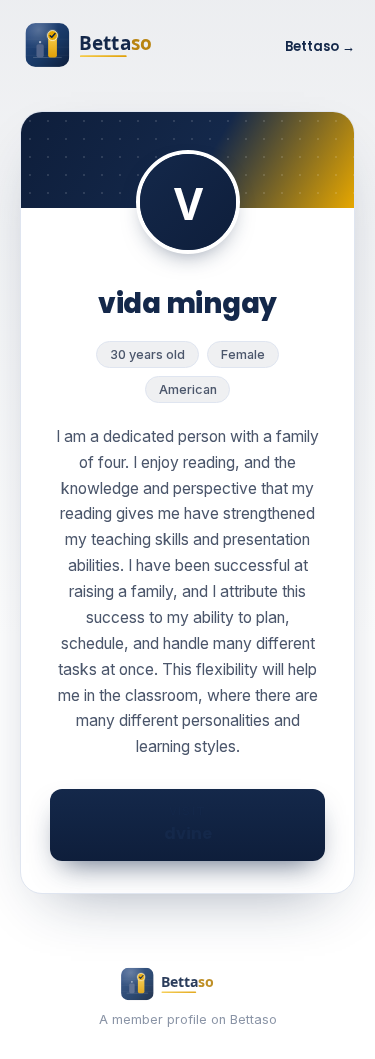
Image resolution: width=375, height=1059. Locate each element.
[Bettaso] (115, 47)
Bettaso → (320, 46)
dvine (188, 824)
